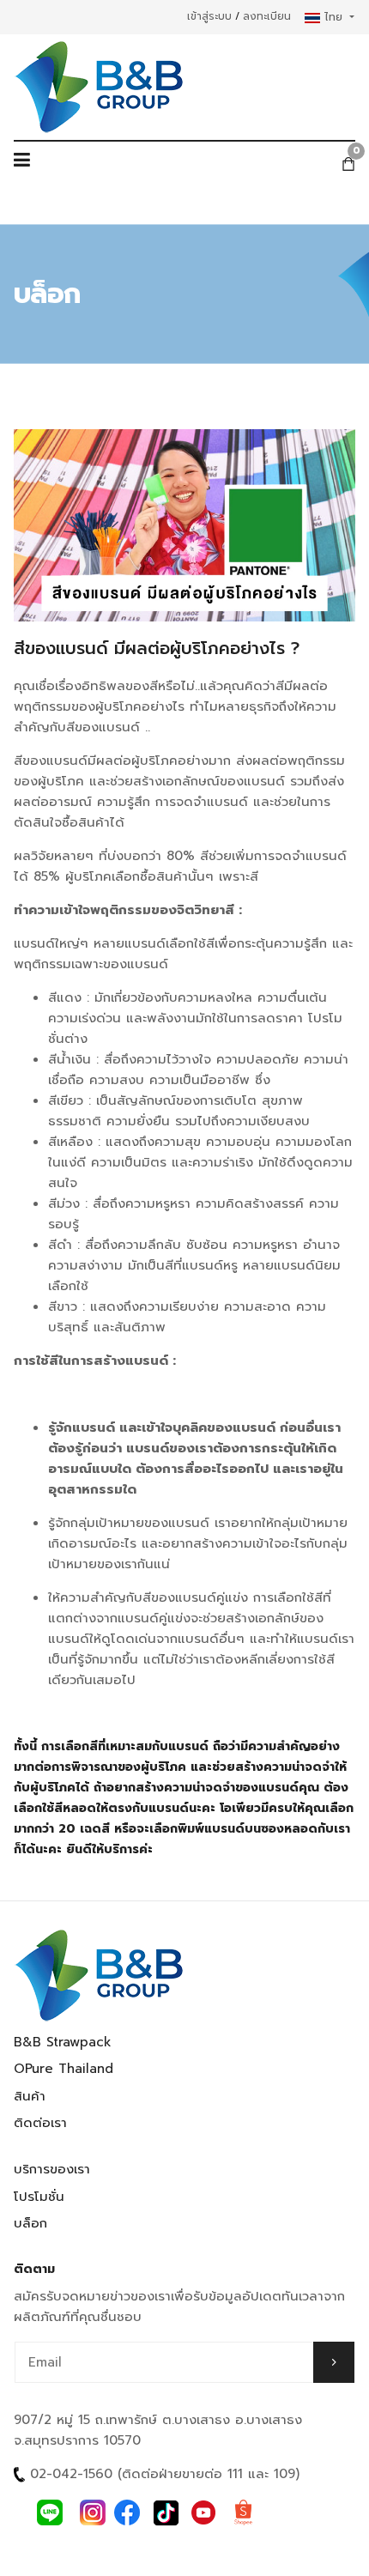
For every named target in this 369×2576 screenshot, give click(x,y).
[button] (22, 164)
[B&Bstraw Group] (100, 87)
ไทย (333, 17)
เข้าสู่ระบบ (209, 16)
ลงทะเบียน (267, 16)
